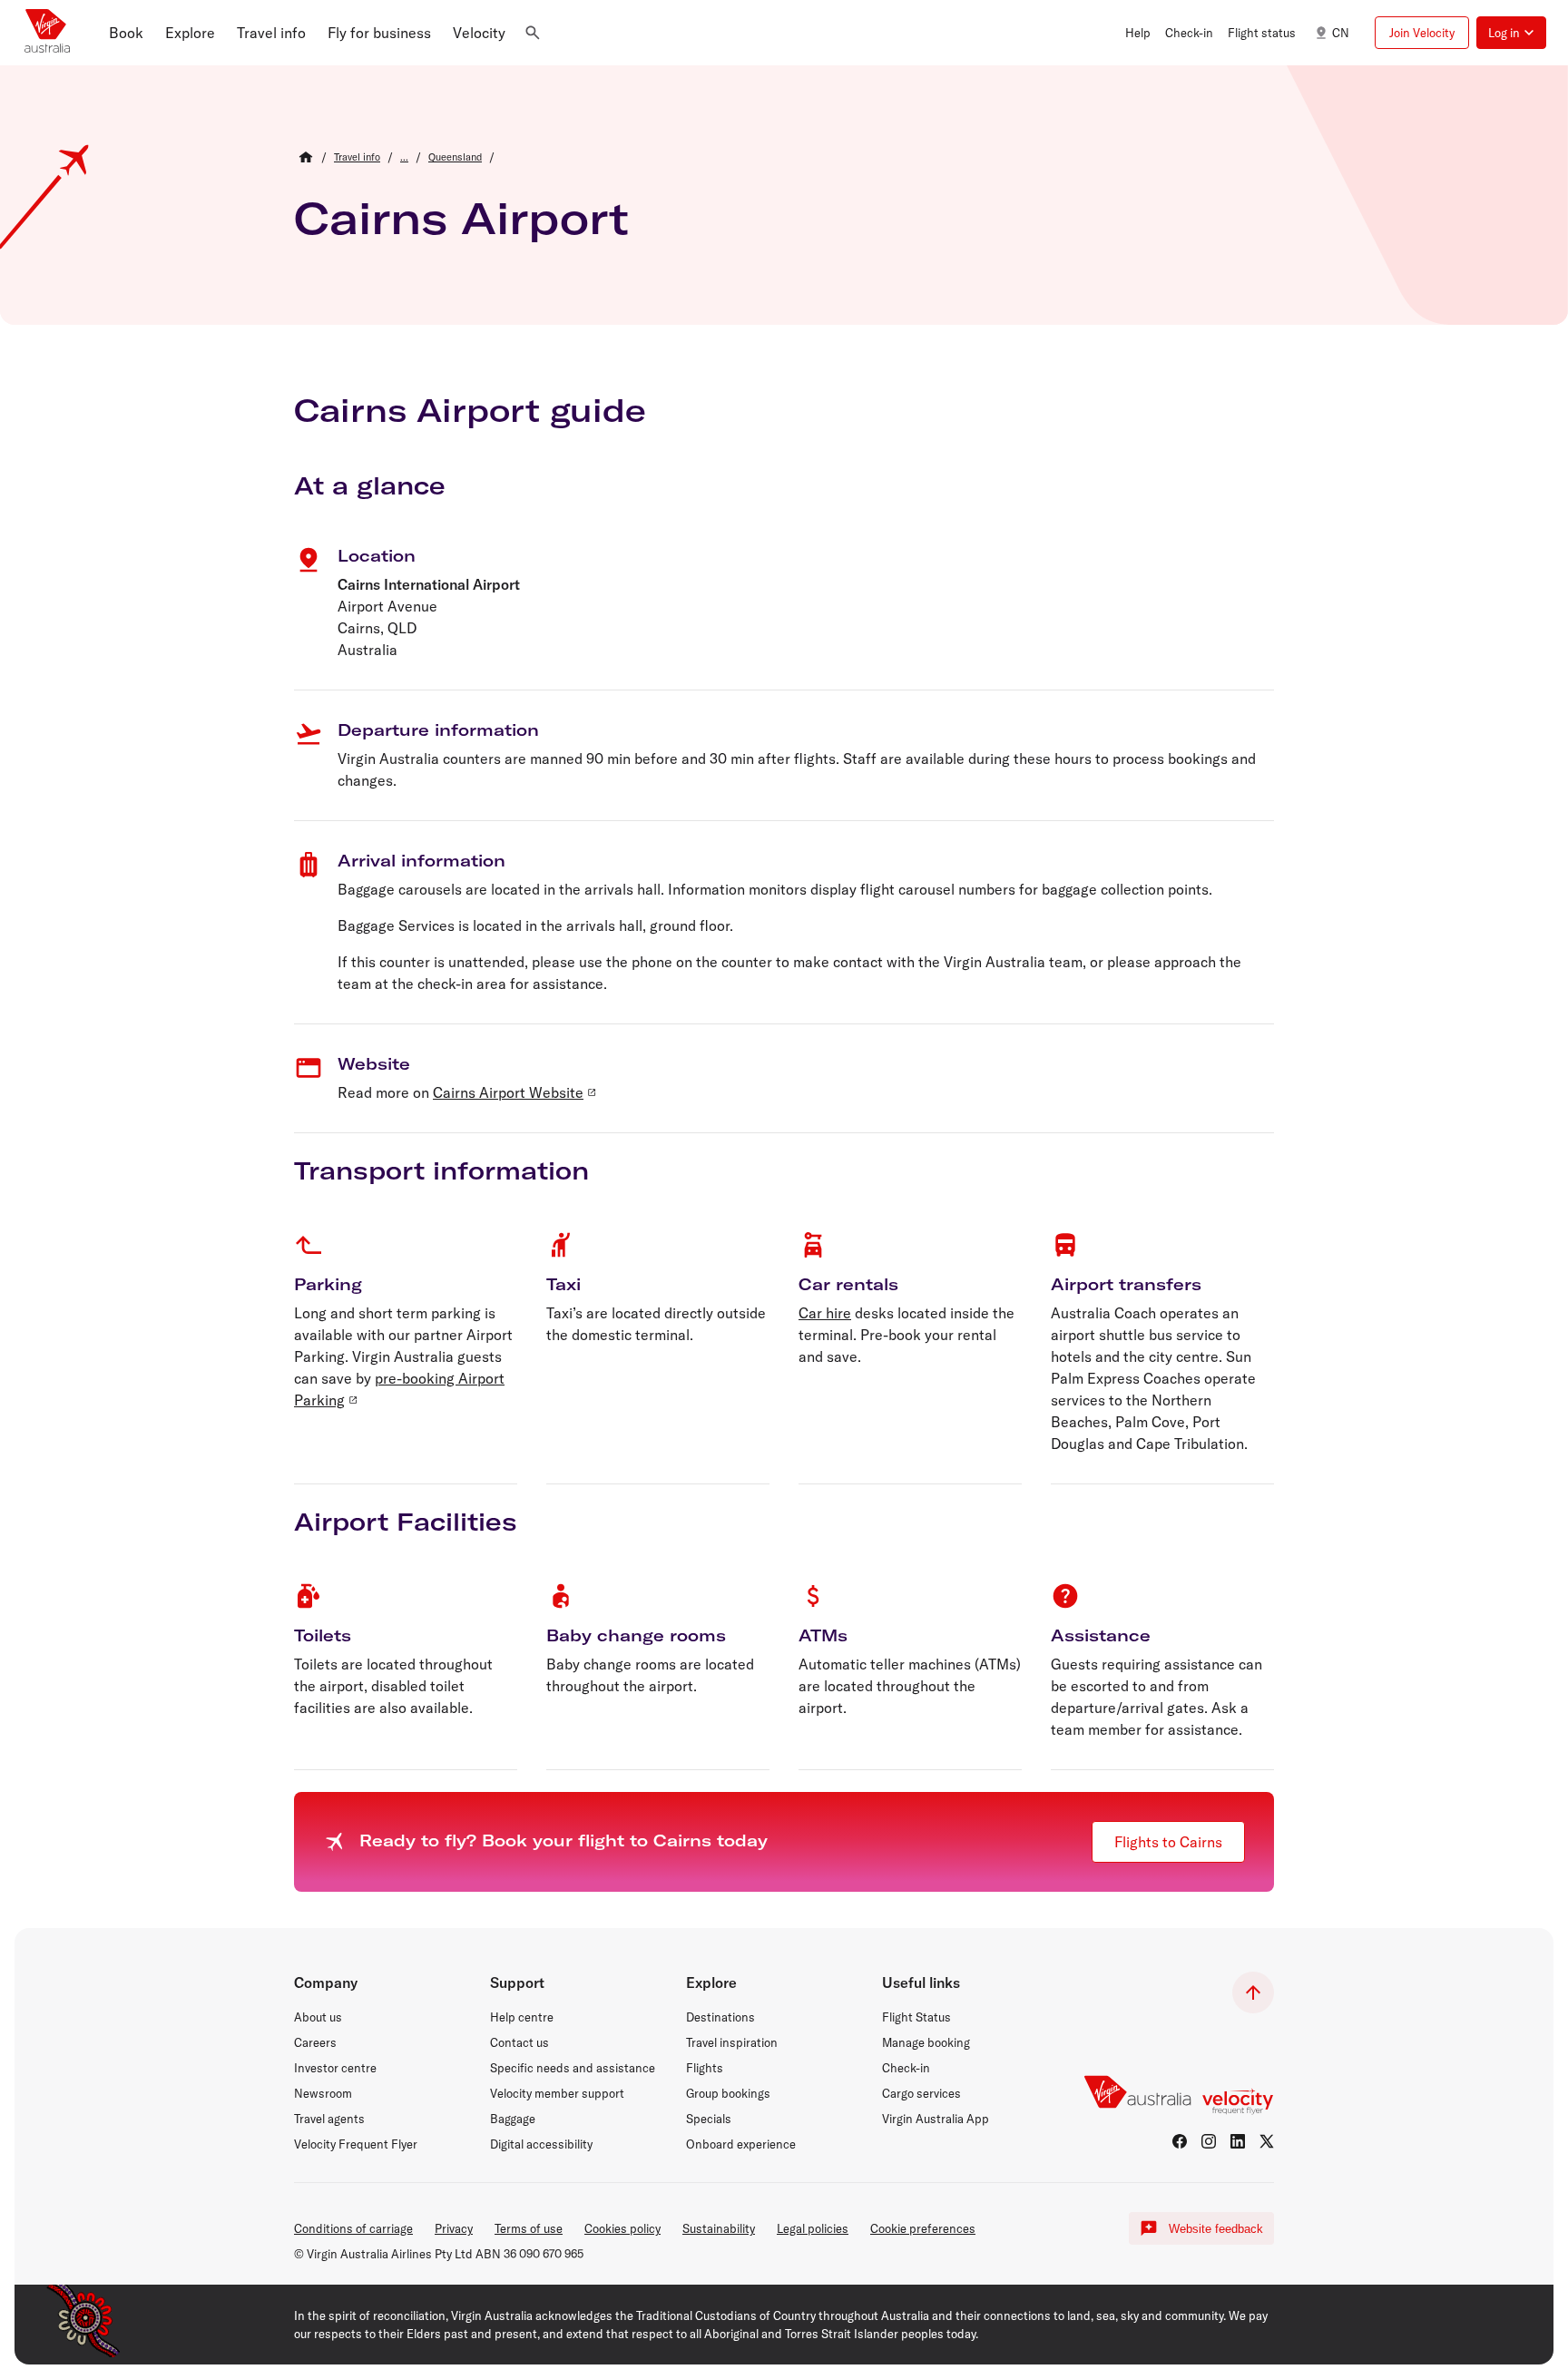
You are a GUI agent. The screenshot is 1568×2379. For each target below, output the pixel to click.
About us (318, 2017)
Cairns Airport (461, 218)
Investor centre (335, 2068)
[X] (1267, 2141)
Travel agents (329, 2119)
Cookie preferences (923, 2228)
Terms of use (529, 2228)
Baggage (513, 2119)
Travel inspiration (732, 2042)
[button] (126, 33)
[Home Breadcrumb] (306, 157)
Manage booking (926, 2042)
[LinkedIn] (1238, 2141)
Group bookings (728, 2093)
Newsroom (323, 2093)
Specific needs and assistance (573, 2068)
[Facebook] (1180, 2141)
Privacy (454, 2228)
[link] (357, 157)
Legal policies (813, 2228)
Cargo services (921, 2093)
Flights (705, 2068)
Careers (315, 2042)
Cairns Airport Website (508, 1092)
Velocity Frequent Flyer (356, 2144)
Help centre (522, 2017)
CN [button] (1341, 33)
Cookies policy (622, 2228)
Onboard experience (741, 2144)
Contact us (519, 2042)
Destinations (720, 2017)
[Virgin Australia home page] (47, 33)
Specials (709, 2119)
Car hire (825, 1313)
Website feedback (1216, 2229)
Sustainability (719, 2228)
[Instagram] (1209, 2141)
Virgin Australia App (936, 2119)
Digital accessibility (541, 2144)
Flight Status (916, 2017)
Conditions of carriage (353, 2228)
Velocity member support (557, 2093)
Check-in (906, 2068)
